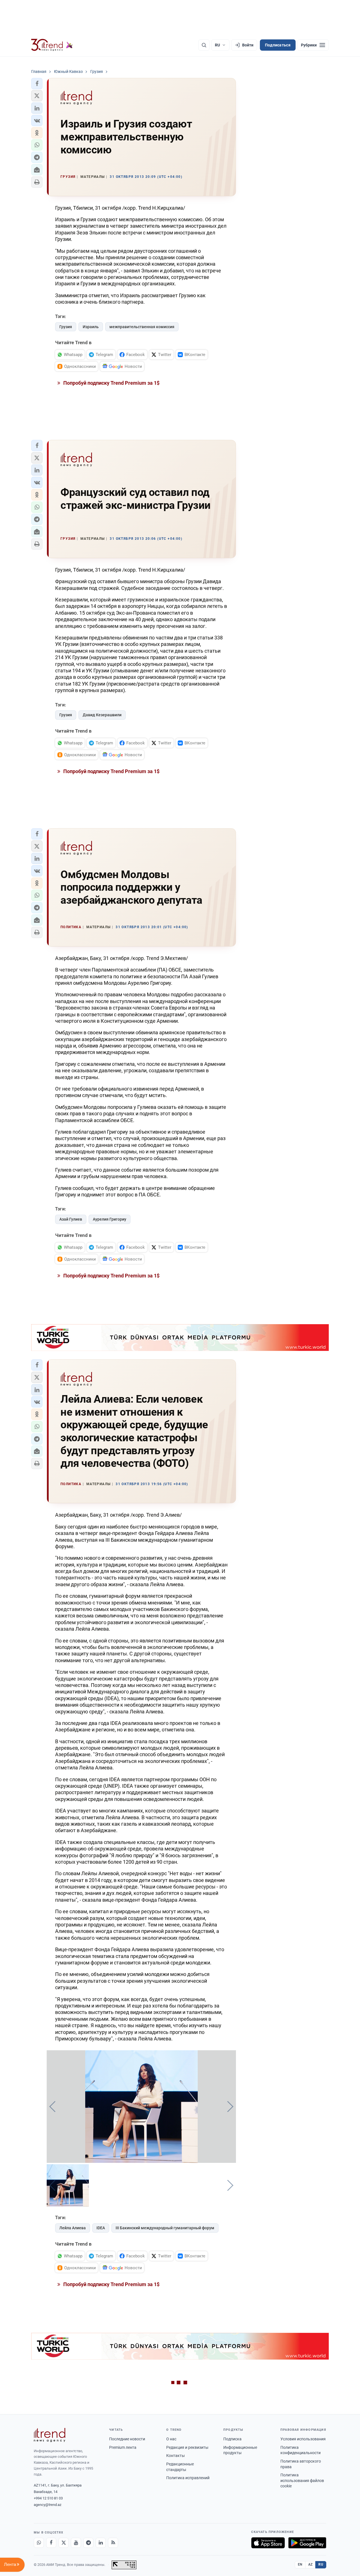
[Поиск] (204, 45)
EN (300, 2564)
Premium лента (123, 2447)
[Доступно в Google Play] (307, 2543)
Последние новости (127, 2439)
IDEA (101, 2228)
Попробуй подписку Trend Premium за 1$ (111, 383)
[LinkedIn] (101, 2543)
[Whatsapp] (39, 2543)
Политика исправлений (188, 2478)
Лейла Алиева (73, 2228)
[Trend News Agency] (49, 2435)
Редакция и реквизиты (187, 2447)
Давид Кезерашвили (102, 715)
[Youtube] (76, 2543)
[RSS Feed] (113, 2543)
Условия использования (303, 2439)
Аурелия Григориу (110, 1219)
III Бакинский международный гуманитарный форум (165, 2228)
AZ (310, 2564)
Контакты (175, 2456)
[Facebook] (51, 2543)
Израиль (91, 327)
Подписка (232, 2439)
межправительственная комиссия (142, 327)
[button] (37, 84)
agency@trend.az (48, 2505)
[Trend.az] (52, 45)
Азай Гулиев (71, 1219)
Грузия (66, 327)
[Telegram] (88, 2543)
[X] (64, 2543)
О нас (171, 2439)
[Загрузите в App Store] (268, 2543)
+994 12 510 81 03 (48, 2498)
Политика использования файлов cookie (302, 2480)
